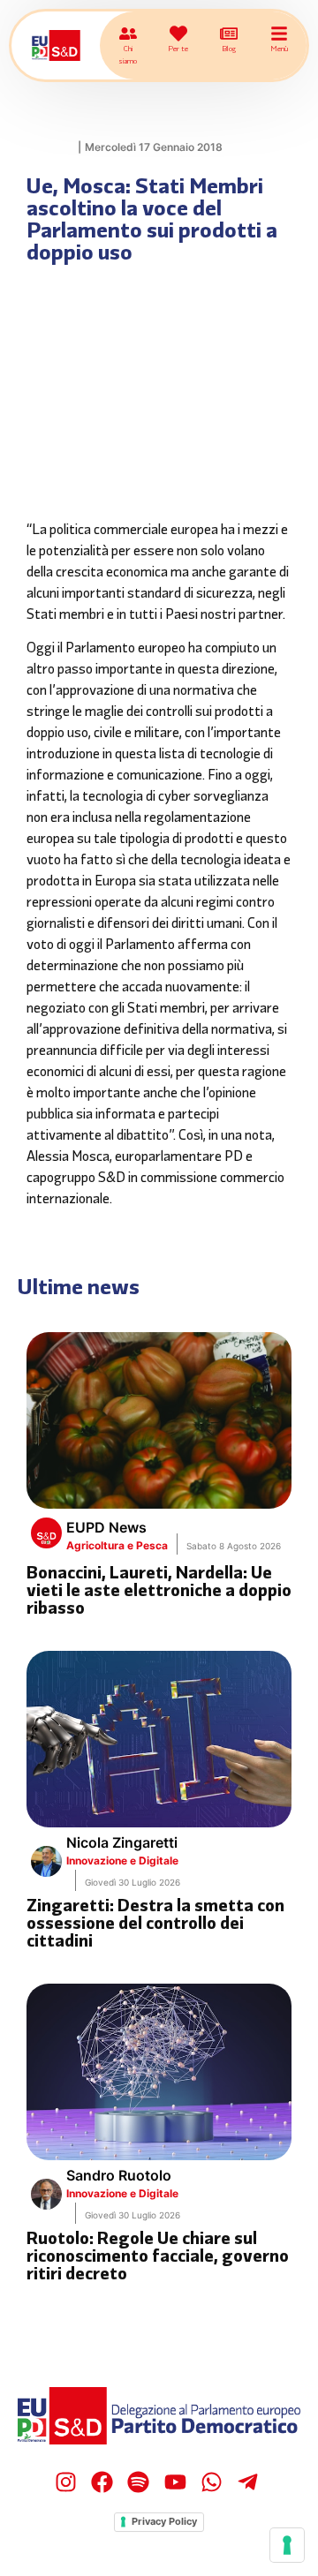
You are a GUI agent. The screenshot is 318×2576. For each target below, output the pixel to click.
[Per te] (178, 34)
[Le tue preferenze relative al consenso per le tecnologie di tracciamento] (287, 2545)
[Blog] (229, 34)
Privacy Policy (164, 2521)
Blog (229, 48)
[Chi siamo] (128, 34)
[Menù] (279, 34)
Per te (178, 48)
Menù (279, 48)
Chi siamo (128, 54)
